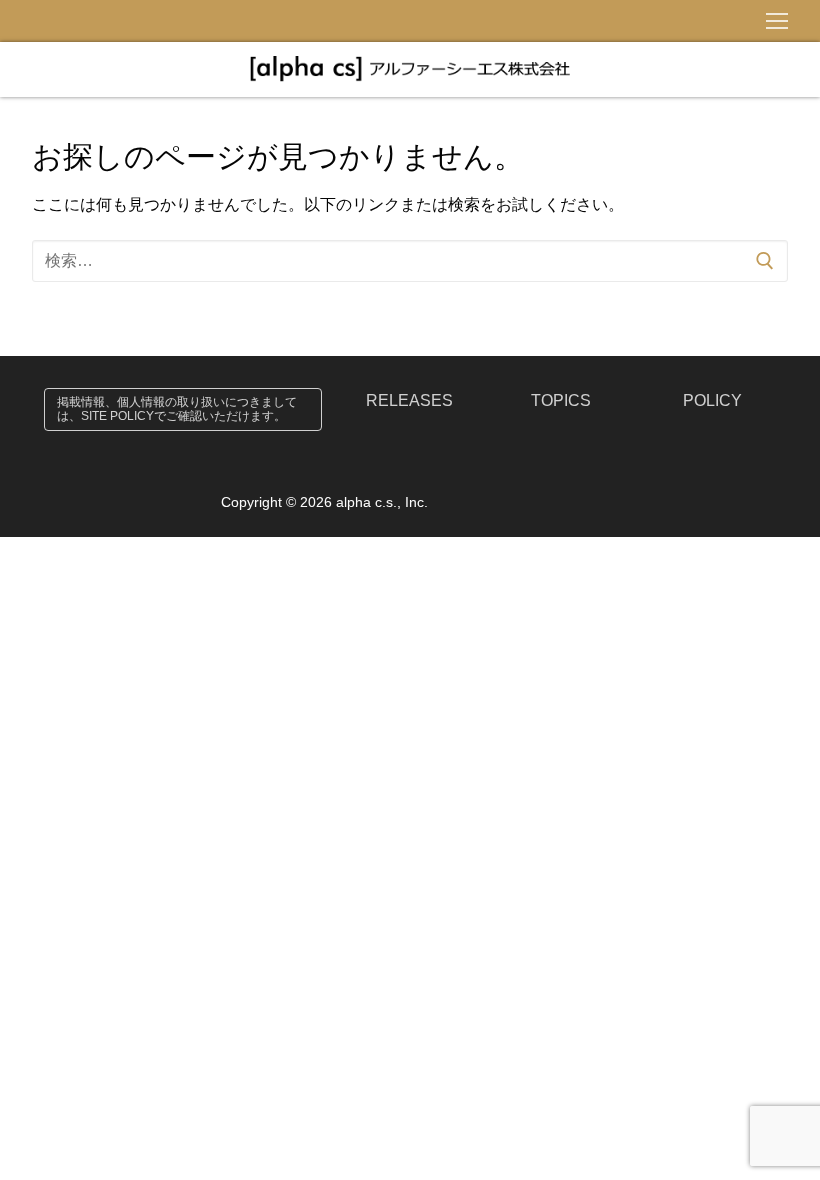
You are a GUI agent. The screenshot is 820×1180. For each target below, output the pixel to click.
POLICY (712, 400)
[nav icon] (777, 21)
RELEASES (409, 400)
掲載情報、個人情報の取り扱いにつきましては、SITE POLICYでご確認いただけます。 (177, 409)
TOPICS (561, 400)
